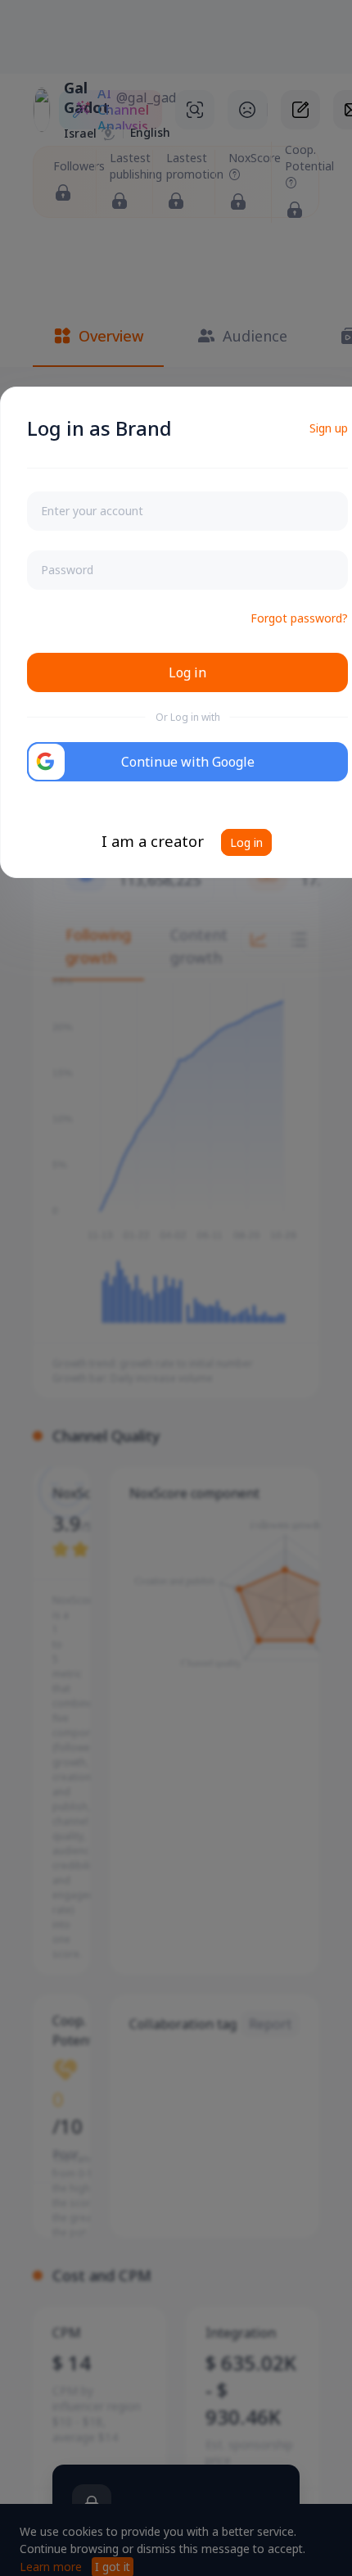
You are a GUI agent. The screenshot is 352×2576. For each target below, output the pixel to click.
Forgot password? (299, 618)
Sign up (329, 428)
